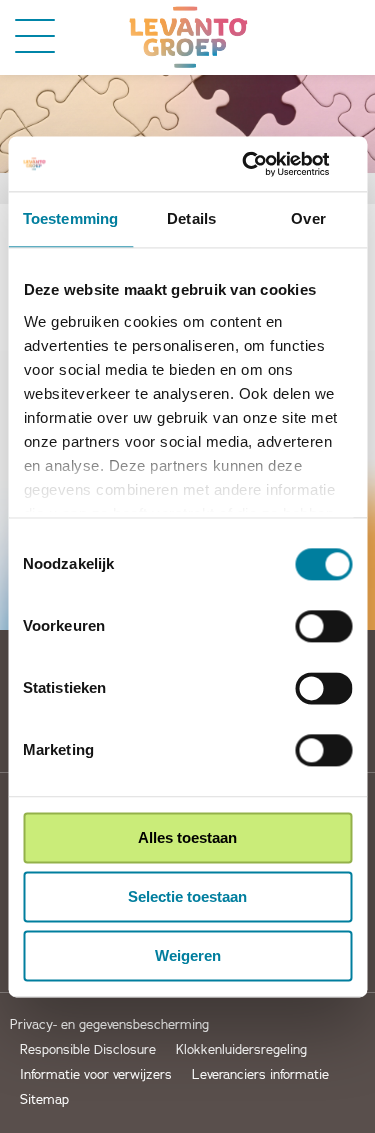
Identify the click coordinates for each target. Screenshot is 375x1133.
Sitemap (44, 1100)
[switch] (323, 626)
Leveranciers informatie (260, 1075)
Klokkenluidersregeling (241, 1050)
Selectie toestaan (187, 896)
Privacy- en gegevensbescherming (109, 1025)
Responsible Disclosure (88, 1050)
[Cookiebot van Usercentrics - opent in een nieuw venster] (267, 164)
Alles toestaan (187, 837)
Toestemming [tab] (70, 218)
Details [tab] (191, 218)
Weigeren (188, 955)
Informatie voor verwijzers (96, 1075)
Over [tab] (308, 218)
